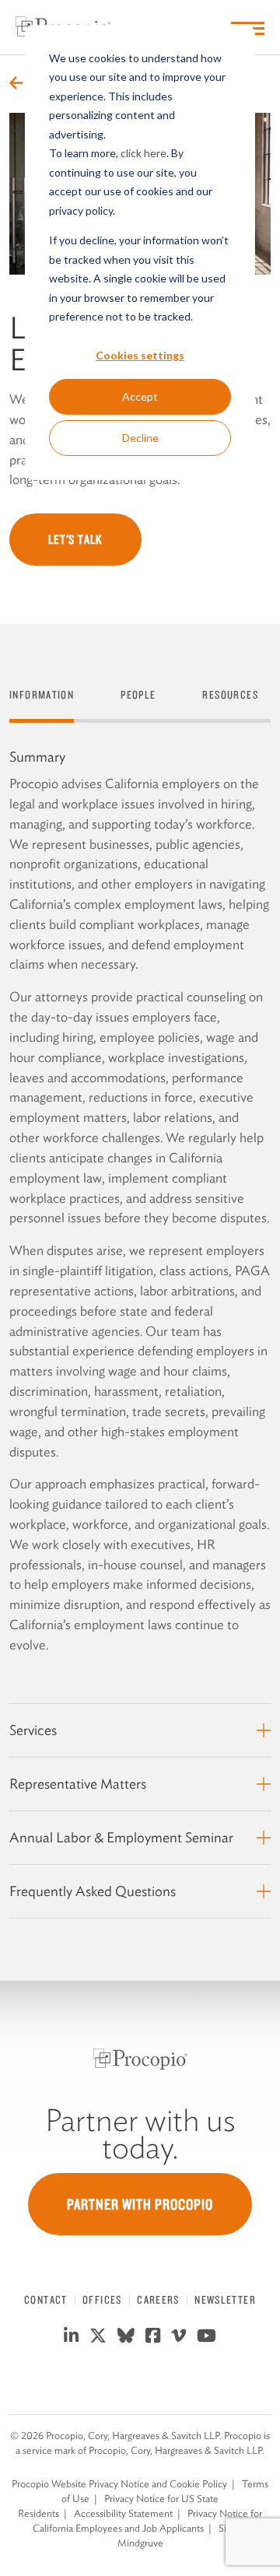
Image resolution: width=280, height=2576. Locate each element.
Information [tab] (42, 695)
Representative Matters (78, 1784)
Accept (140, 396)
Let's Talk (75, 539)
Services (33, 1730)
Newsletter (225, 2300)
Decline (140, 438)
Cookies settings (140, 355)
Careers (158, 2300)
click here (143, 153)
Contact (46, 2300)
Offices (102, 2300)
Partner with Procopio (140, 2204)
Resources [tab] (230, 695)
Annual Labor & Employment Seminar (121, 1837)
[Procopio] (140, 2059)
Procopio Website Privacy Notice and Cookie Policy (119, 2484)
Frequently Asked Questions (93, 1891)
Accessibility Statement (123, 2513)
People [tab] (138, 695)
